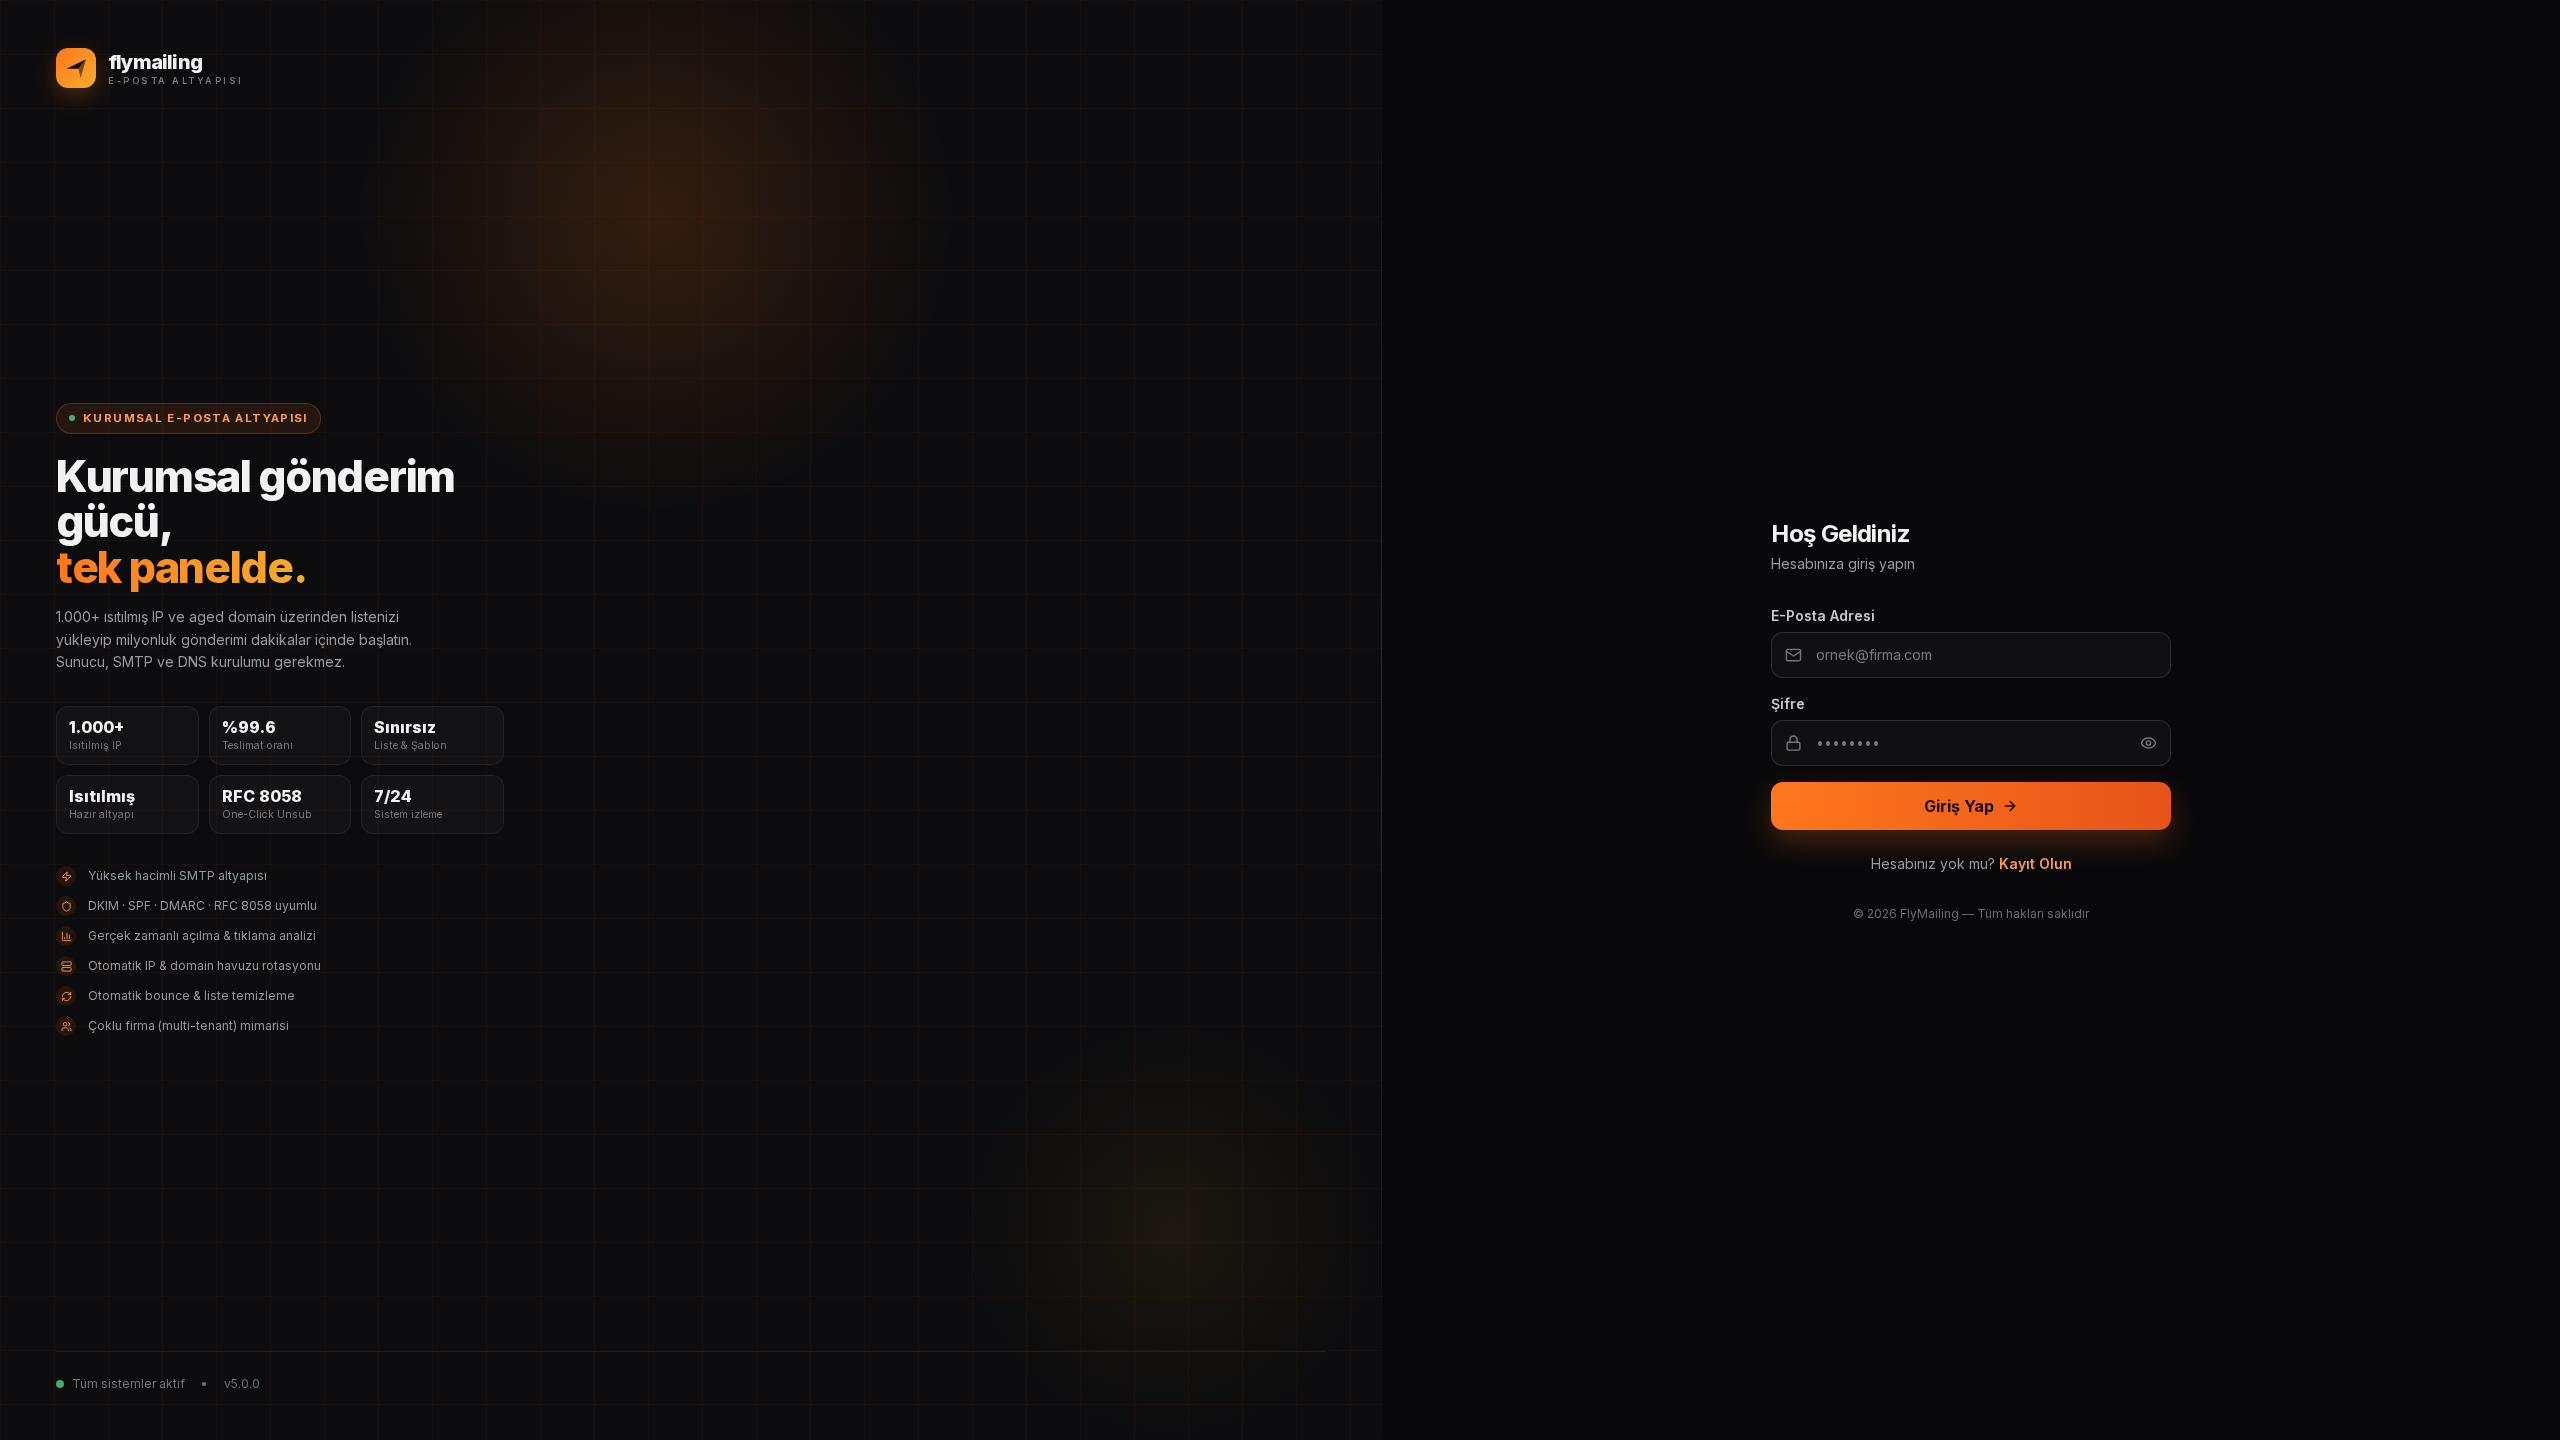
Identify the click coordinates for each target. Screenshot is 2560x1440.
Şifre (1788, 703)
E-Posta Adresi (1823, 615)
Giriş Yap (1959, 806)
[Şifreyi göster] (2148, 743)
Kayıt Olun (2035, 863)
